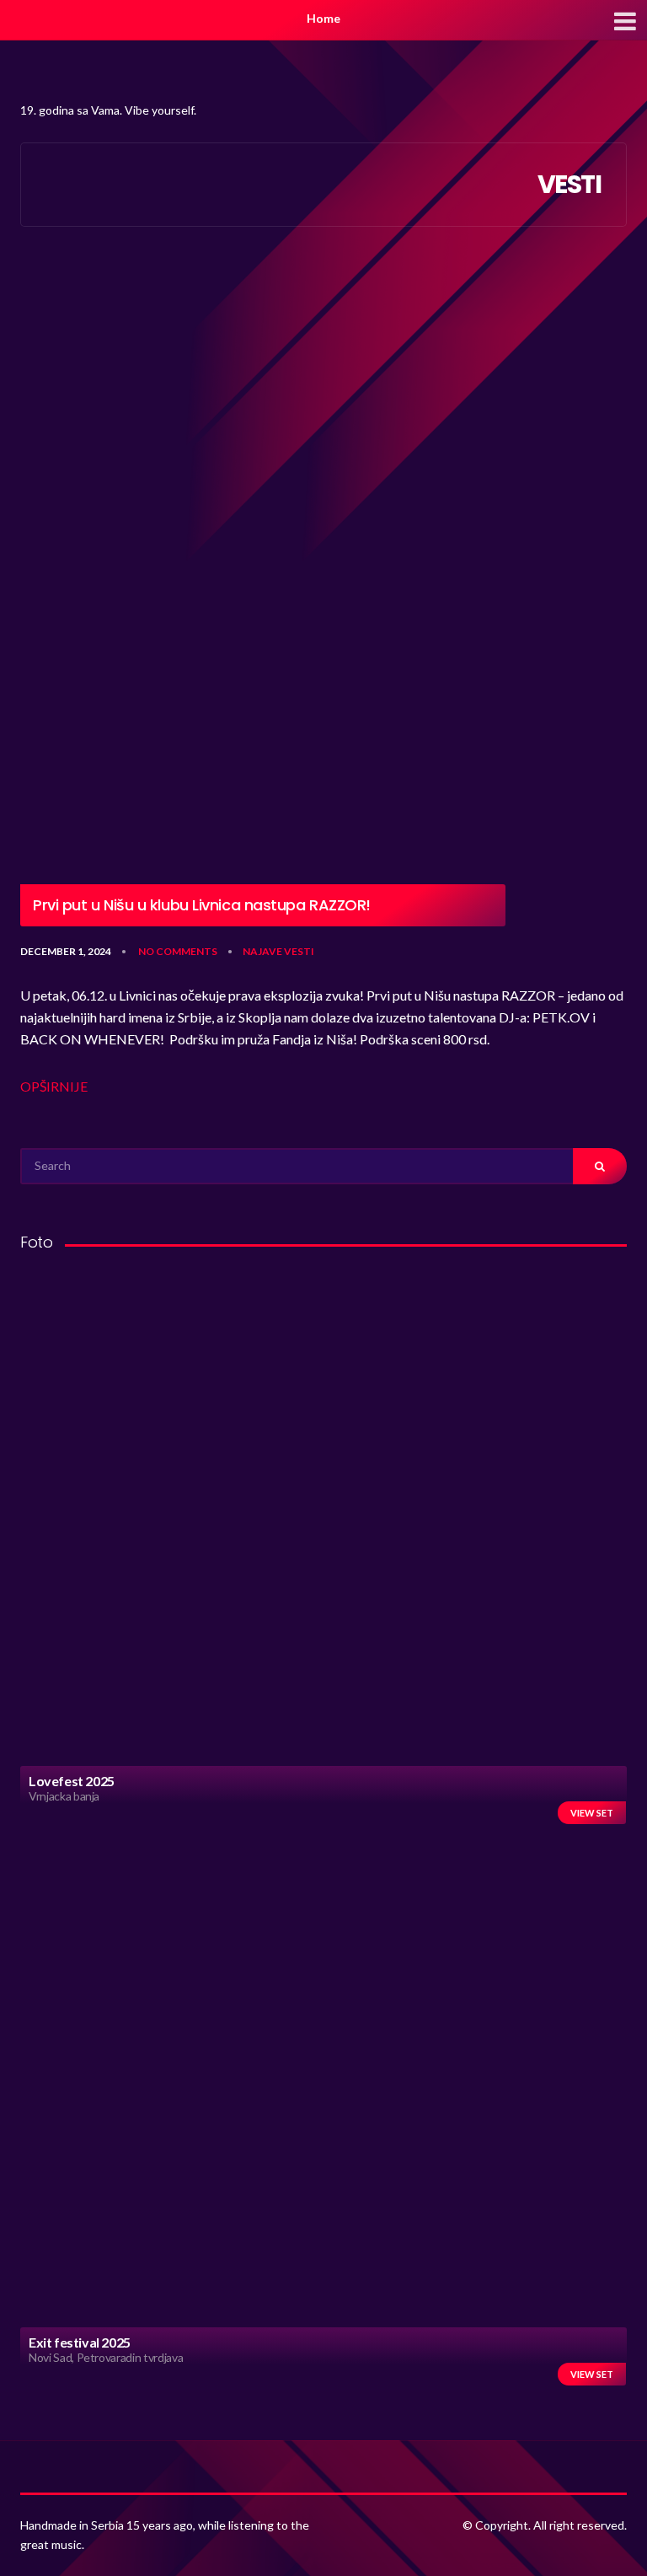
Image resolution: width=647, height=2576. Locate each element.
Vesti (299, 951)
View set (592, 1813)
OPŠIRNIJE (54, 1086)
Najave (262, 951)
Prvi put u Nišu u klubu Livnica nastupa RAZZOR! (202, 905)
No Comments (178, 951)
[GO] (600, 1166)
